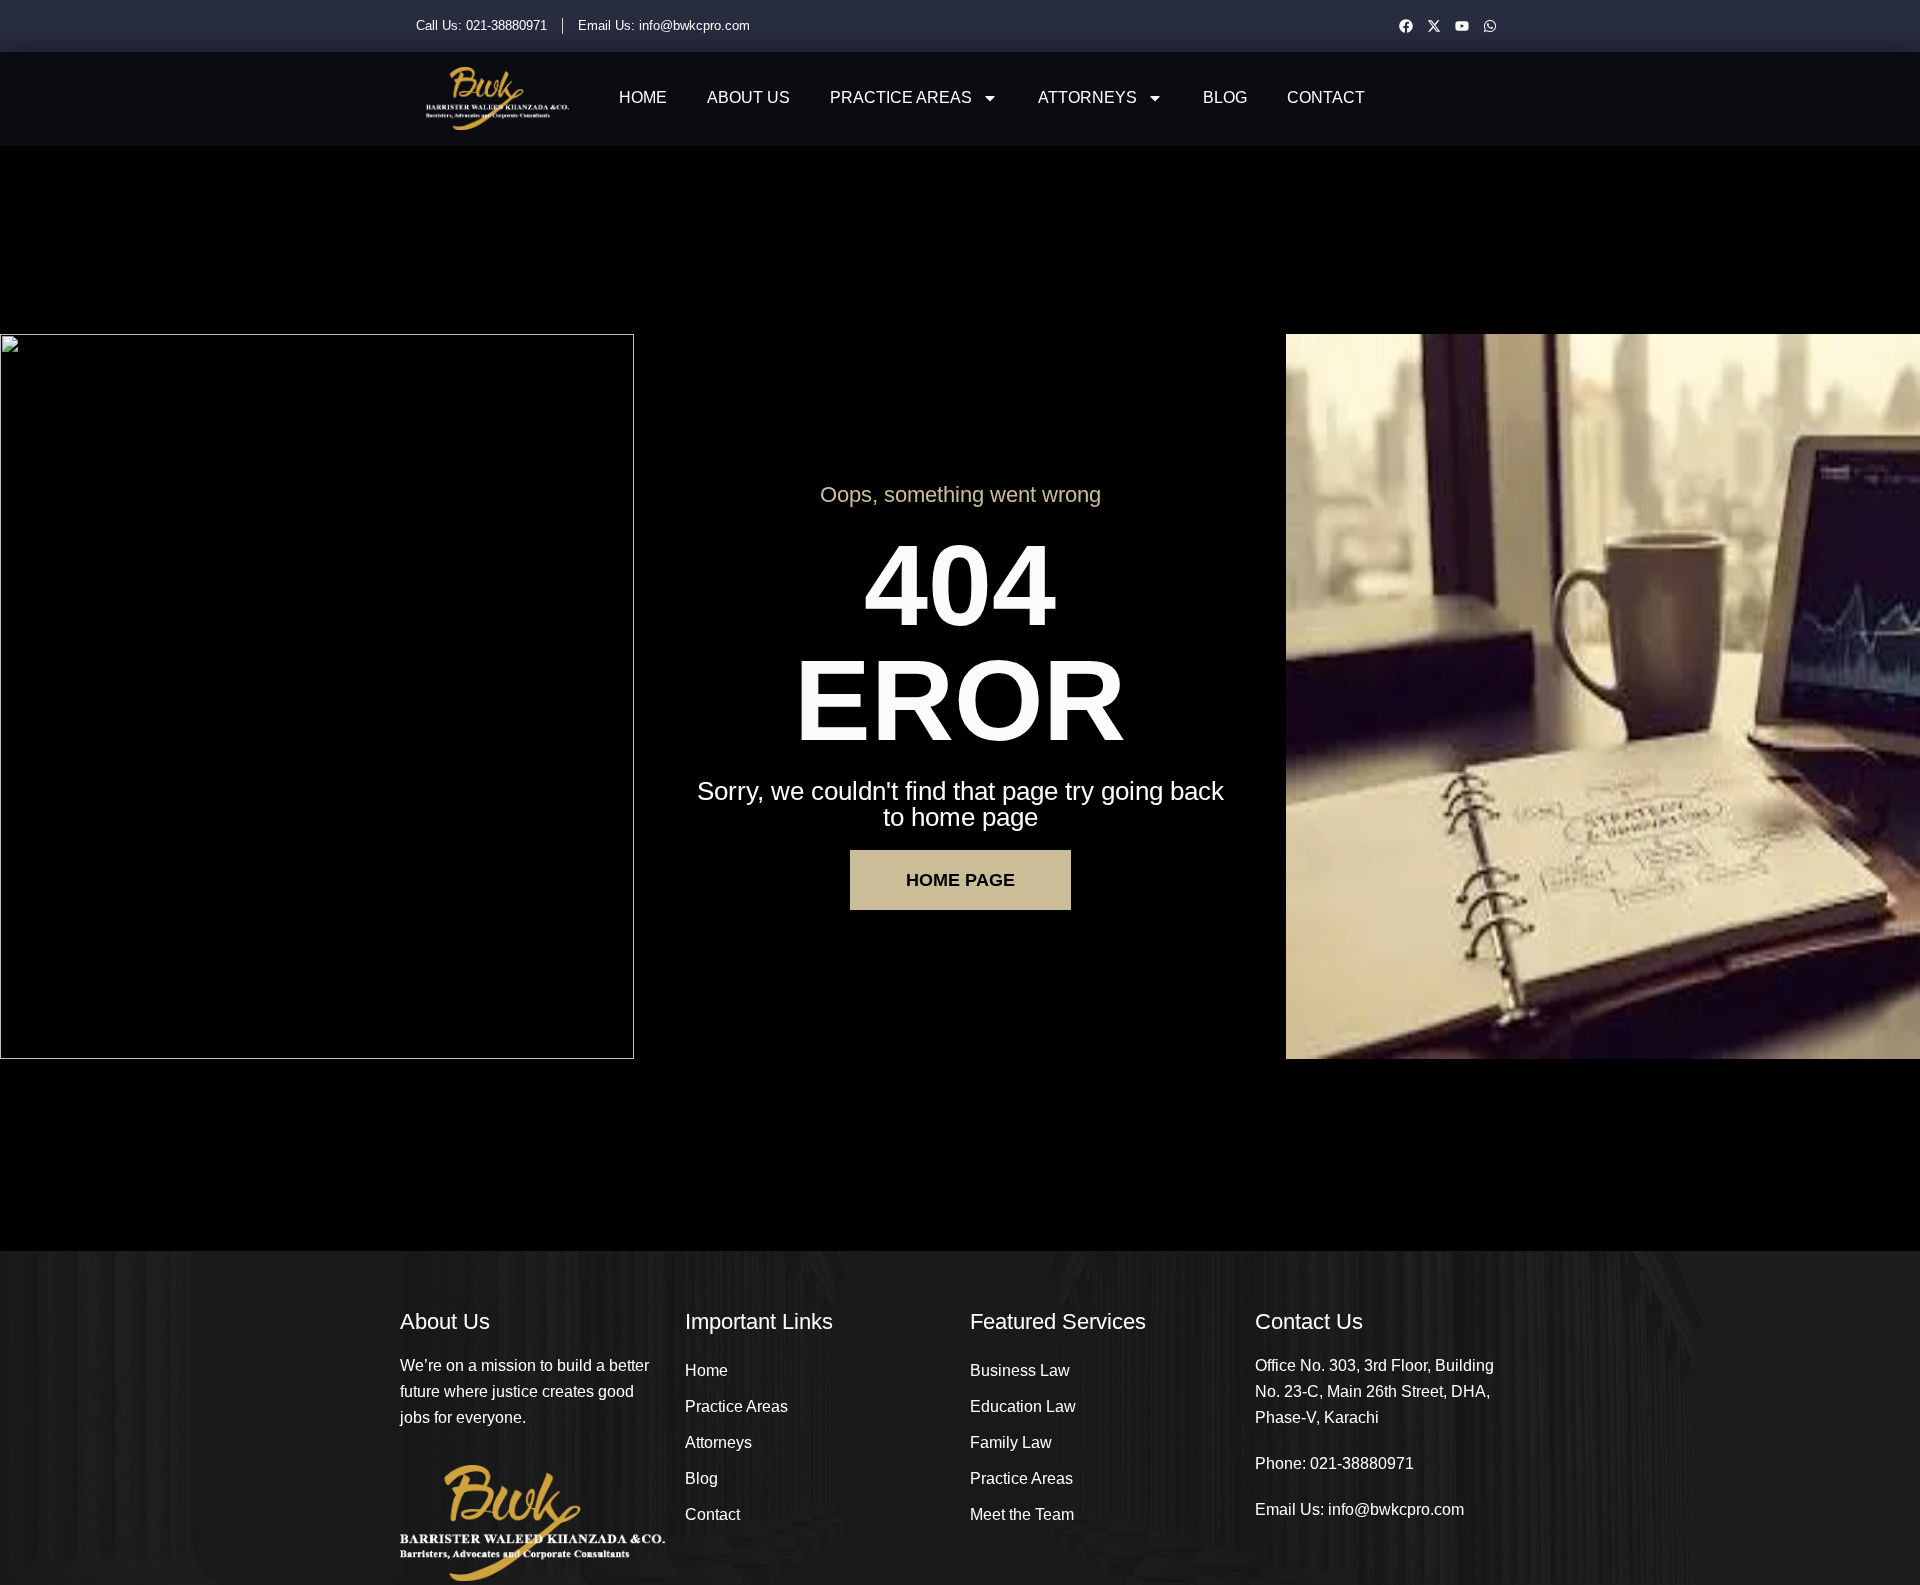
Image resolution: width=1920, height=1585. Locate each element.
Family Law (1011, 1442)
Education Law (1023, 1406)
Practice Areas (901, 97)
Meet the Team (1022, 1514)
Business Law (1020, 1370)
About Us (748, 97)
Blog (1225, 97)
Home (643, 97)
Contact (1326, 97)
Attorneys (1087, 97)
